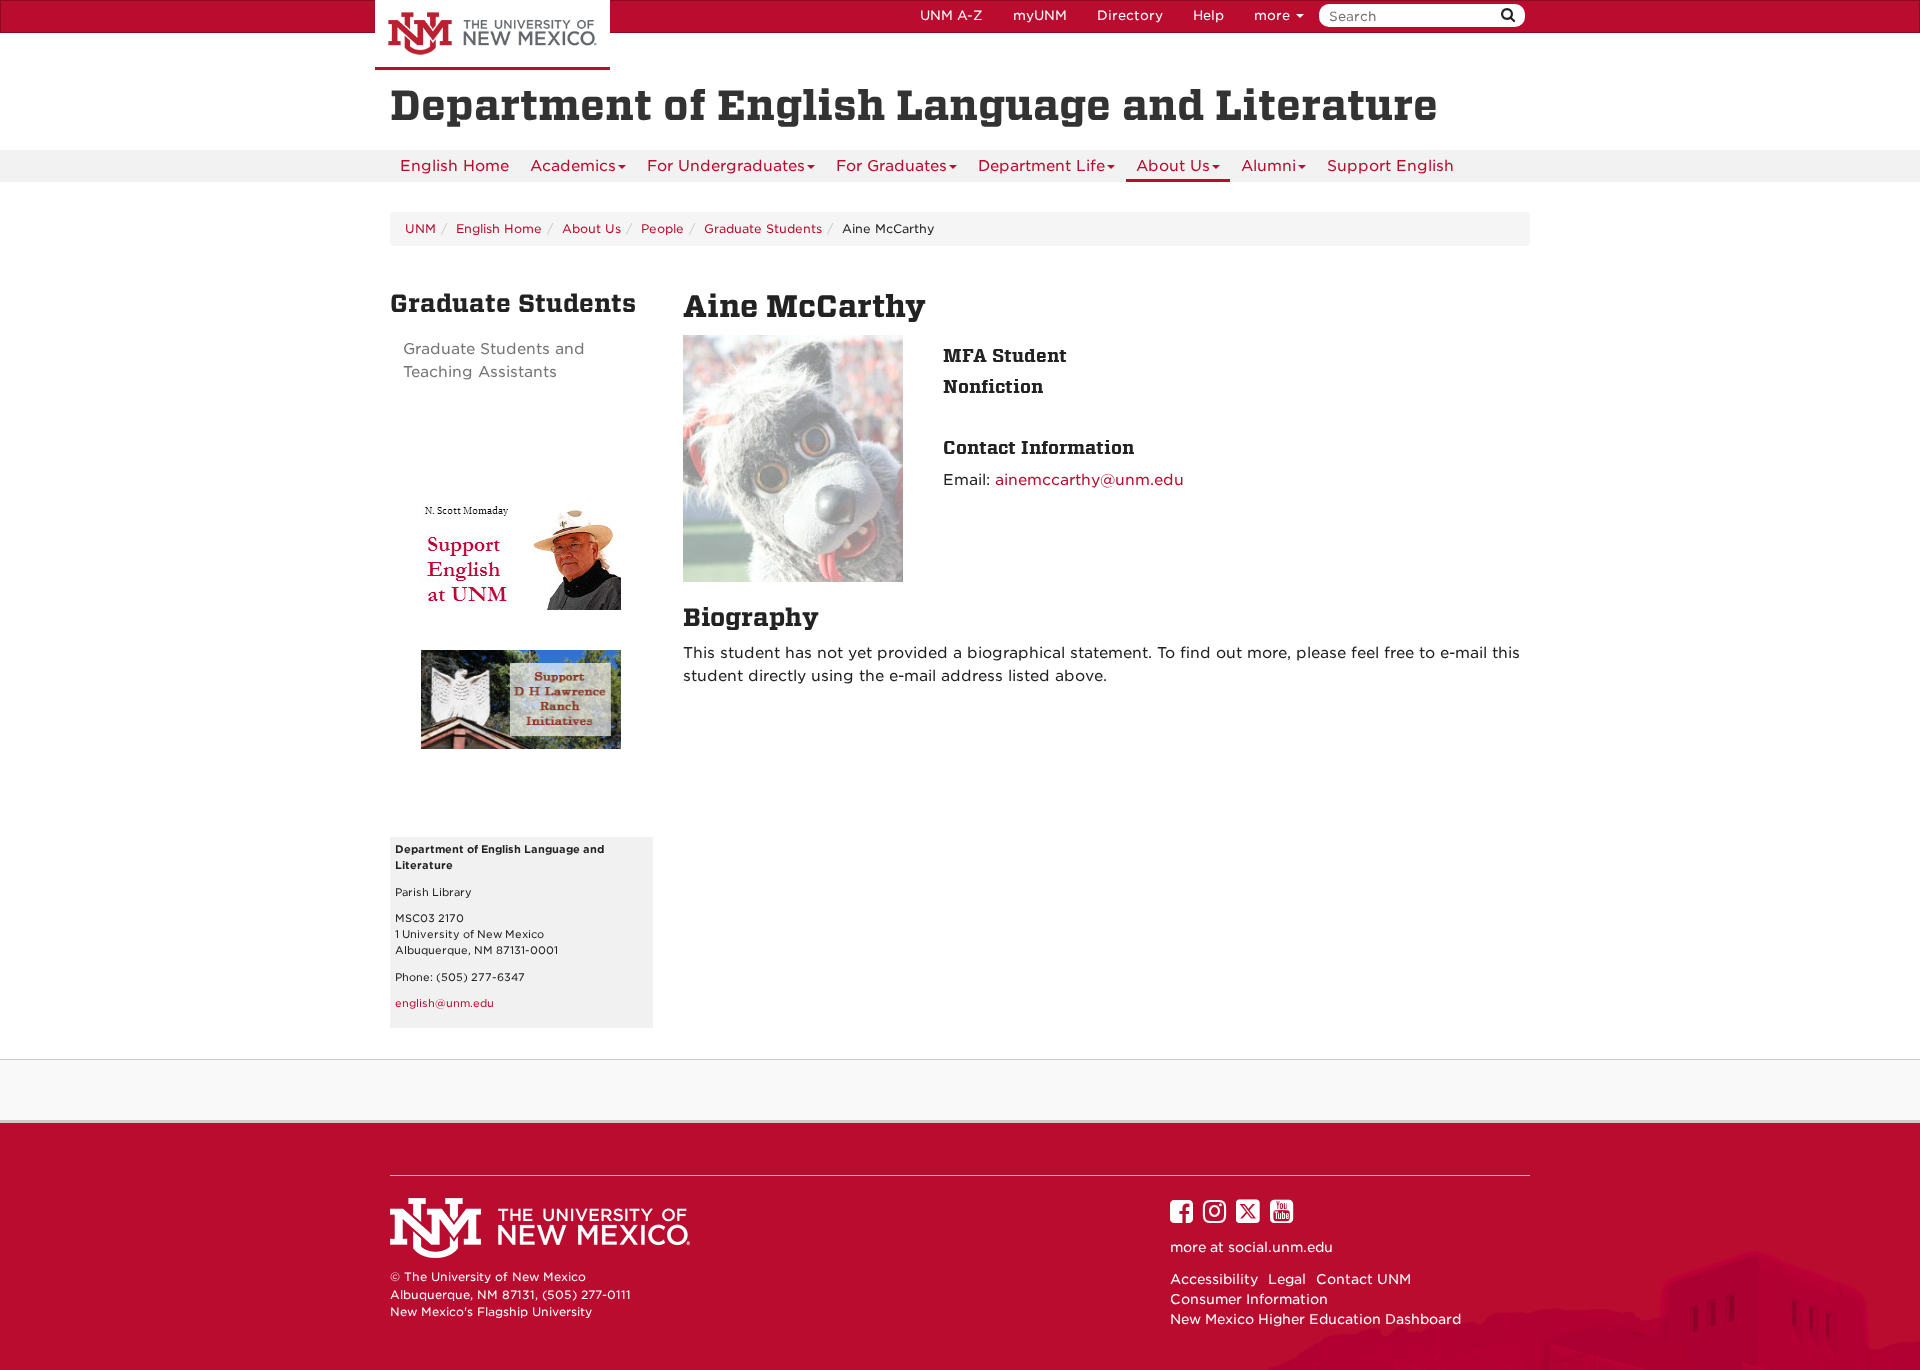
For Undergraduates (726, 166)
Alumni (1268, 166)
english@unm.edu (444, 1003)
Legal (1287, 1279)
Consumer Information (1249, 1299)
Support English (1390, 166)
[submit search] (1508, 15)
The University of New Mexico (492, 35)
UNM (420, 228)
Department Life (1041, 166)
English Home (454, 166)
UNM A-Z (951, 15)
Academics (573, 166)
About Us (1173, 166)
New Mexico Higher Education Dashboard (1315, 1319)
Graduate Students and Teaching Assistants (494, 360)
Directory (1130, 15)
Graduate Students (763, 228)
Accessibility (1214, 1279)
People (662, 228)
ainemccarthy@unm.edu (1089, 480)
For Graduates (891, 166)
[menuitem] (454, 166)
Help (1208, 15)
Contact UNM (1363, 1279)
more (1274, 15)
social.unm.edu (1280, 1247)
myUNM (1040, 15)
